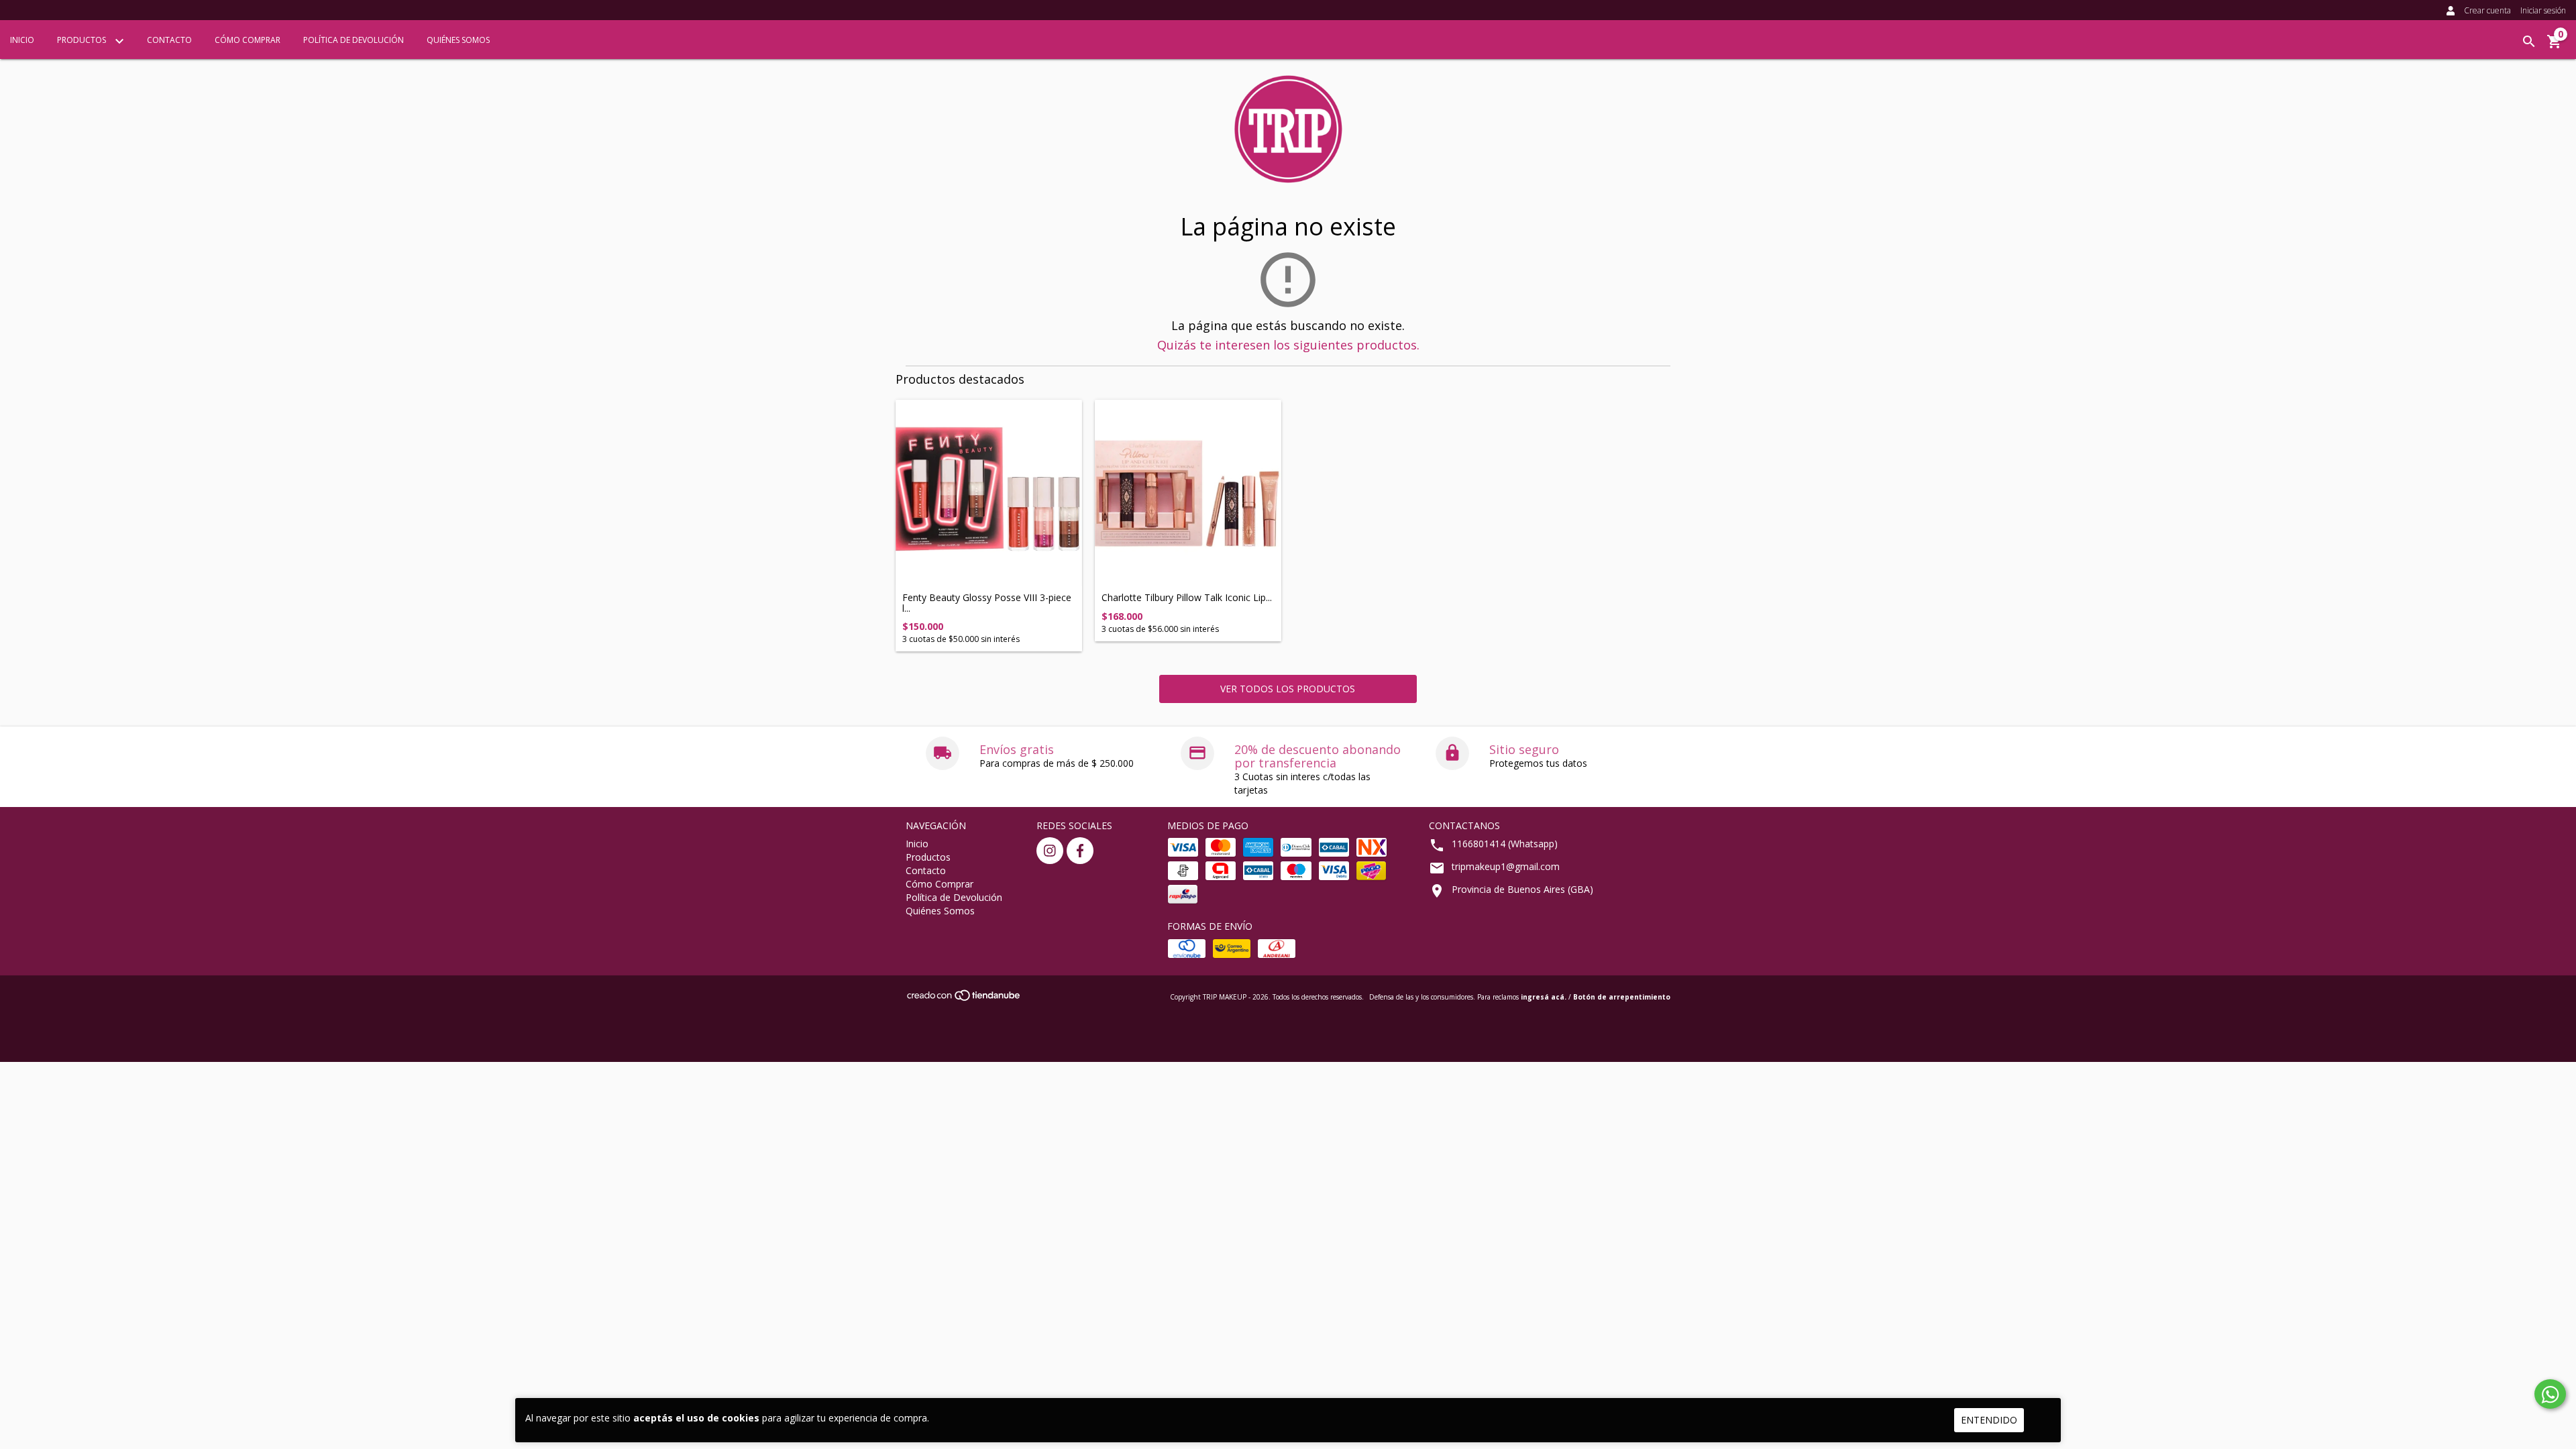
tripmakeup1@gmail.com (1506, 866)
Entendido (1989, 1420)
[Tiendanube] (964, 999)
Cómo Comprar (248, 40)
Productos (83, 40)
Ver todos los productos (1288, 689)
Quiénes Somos (458, 40)
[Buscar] (2529, 42)
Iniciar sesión (2543, 10)
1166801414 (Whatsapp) (1505, 844)
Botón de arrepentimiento (1622, 997)
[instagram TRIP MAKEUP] (1050, 851)
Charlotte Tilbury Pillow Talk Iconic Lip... (1187, 597)
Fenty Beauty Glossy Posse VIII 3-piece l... (987, 603)
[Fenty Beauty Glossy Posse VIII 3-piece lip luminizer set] (989, 493)
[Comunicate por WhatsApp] (2550, 1394)
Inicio (22, 40)
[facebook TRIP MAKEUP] (1080, 851)
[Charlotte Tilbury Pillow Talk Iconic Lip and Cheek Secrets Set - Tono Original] (1188, 493)
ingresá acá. (1544, 997)
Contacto (169, 40)
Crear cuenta (2487, 10)
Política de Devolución (354, 40)
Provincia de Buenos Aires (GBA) (1522, 889)
